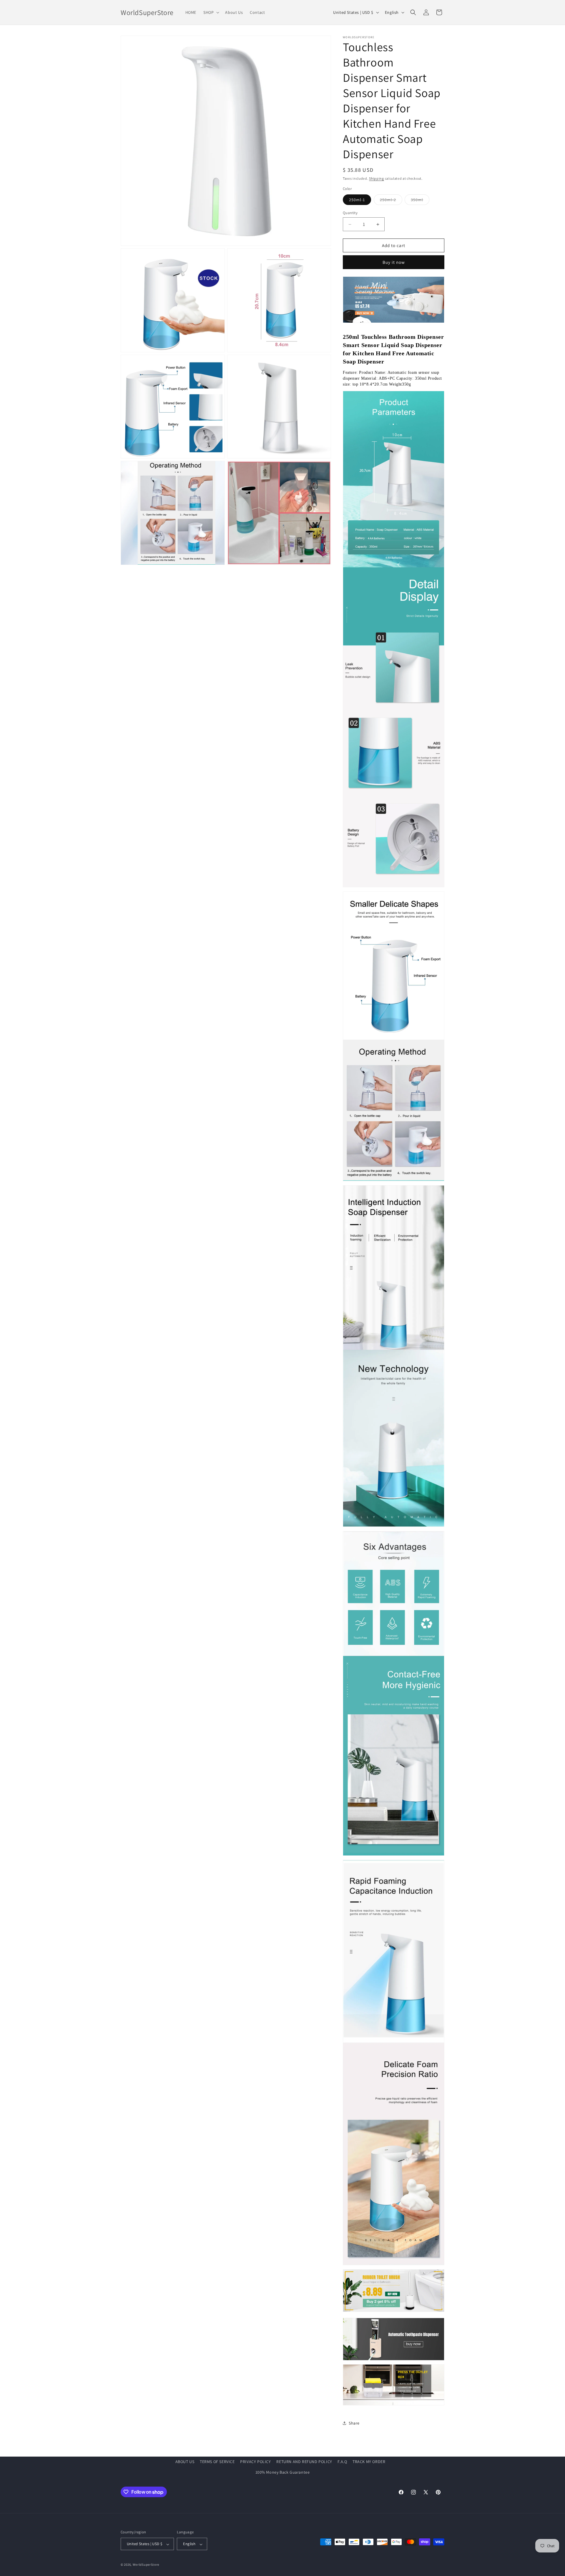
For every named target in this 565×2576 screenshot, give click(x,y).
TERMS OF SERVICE (217, 2462)
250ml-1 (357, 200)
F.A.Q (342, 2462)
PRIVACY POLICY (255, 2462)
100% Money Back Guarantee (283, 2472)
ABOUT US (185, 2462)
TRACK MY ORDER (369, 2462)
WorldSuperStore (146, 2565)
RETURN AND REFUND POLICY (304, 2462)
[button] (211, 12)
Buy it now (394, 262)
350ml (420, 201)
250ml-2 (391, 201)
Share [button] (354, 2423)
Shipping (377, 178)
